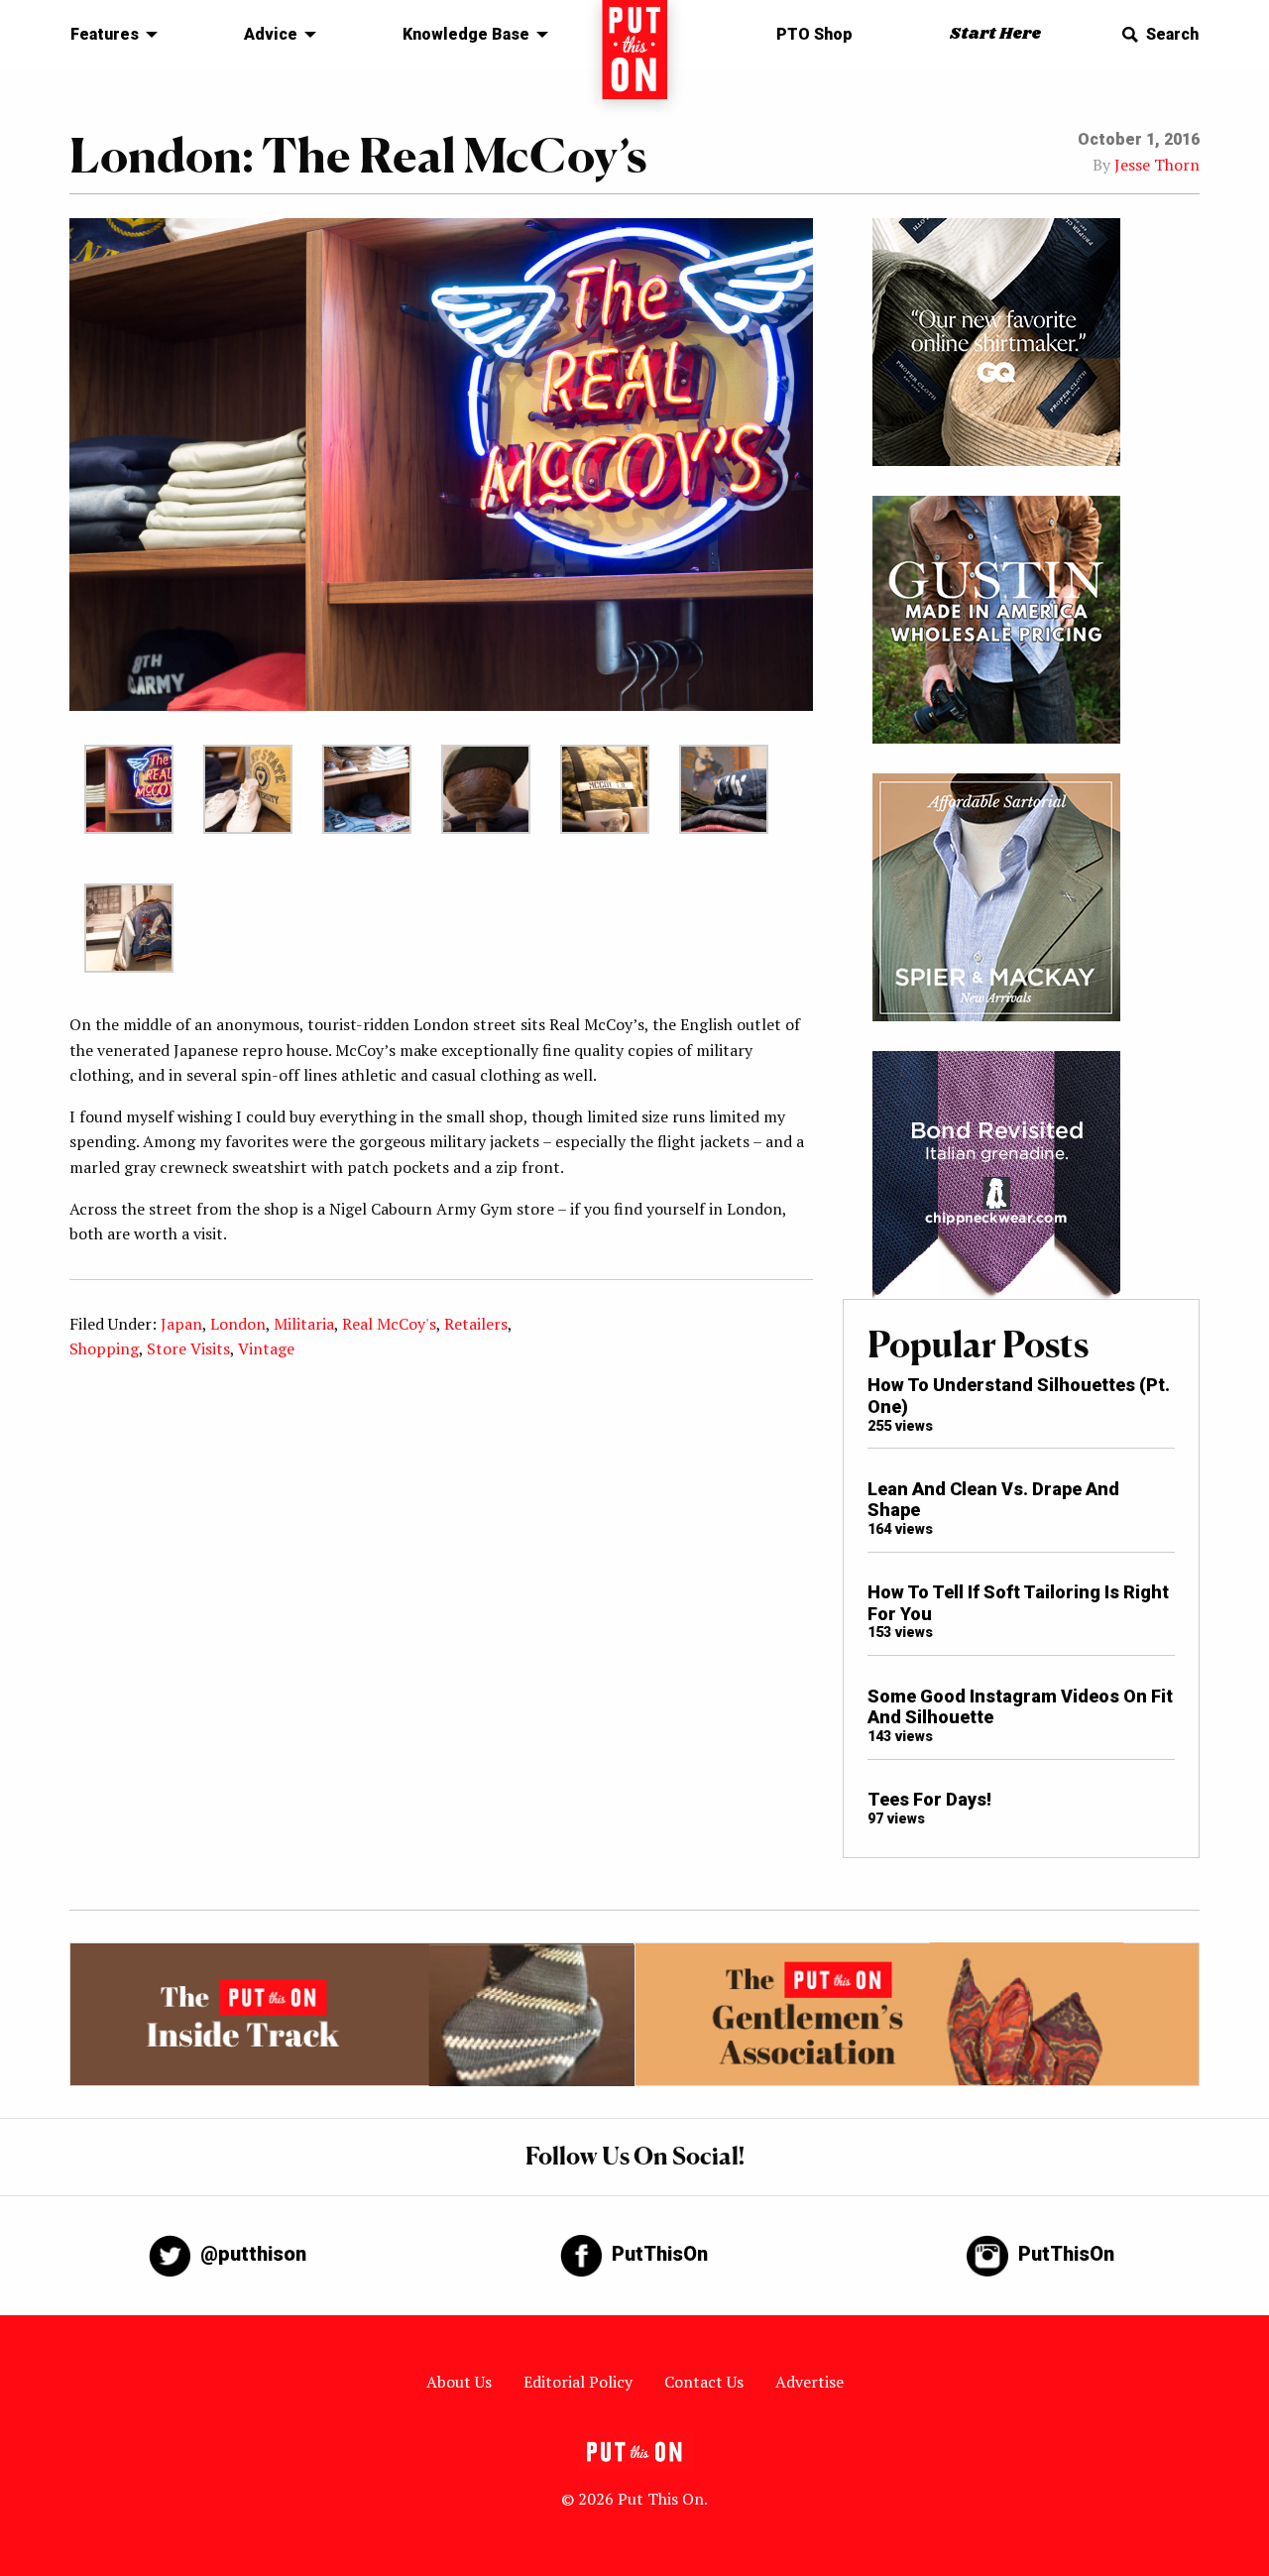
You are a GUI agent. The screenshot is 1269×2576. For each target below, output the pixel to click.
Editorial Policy (578, 2382)
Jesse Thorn (1157, 165)
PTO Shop (814, 34)
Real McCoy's (389, 1324)
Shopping (104, 1348)
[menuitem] (109, 35)
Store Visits (188, 1348)
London (238, 1324)
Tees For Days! (929, 1799)
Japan (181, 1324)
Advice (271, 34)
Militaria (304, 1324)
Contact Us (704, 2382)
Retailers (476, 1324)
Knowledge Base (466, 34)
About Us (459, 2382)
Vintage (266, 1348)
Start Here (995, 34)
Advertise (809, 2382)
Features (105, 34)
